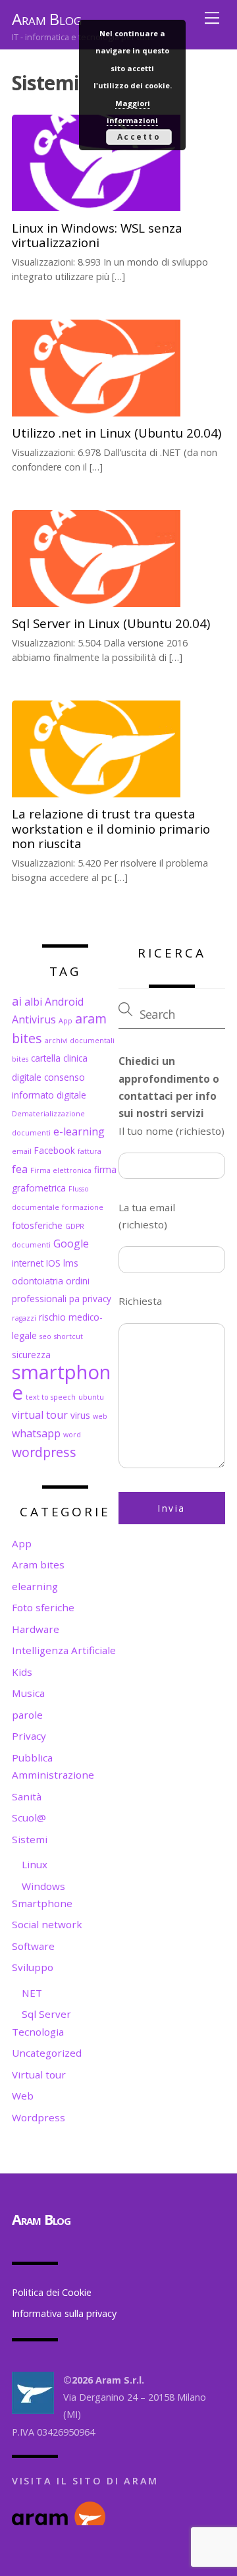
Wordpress (39, 2117)
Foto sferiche (43, 1607)
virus (80, 1415)
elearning (35, 1586)
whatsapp (36, 1433)
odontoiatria (38, 1281)
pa (74, 1299)
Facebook (55, 1150)
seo (45, 1336)
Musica (28, 1693)
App (66, 1021)
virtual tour (40, 1415)
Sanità (27, 1796)
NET (32, 1993)
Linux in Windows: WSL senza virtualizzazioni (97, 235)
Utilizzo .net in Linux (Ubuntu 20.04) (117, 433)
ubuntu (91, 1397)
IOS (53, 1263)
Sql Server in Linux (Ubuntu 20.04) (111, 623)
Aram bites (38, 1564)
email (22, 1151)
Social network (47, 1924)
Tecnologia (38, 2032)
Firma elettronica (61, 1170)
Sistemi (30, 1839)
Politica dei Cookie (52, 2292)
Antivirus (34, 1019)
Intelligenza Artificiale (64, 1650)
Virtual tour (39, 2075)
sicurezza (31, 1355)
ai (17, 1001)
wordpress (44, 1452)
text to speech (51, 1397)
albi (33, 1002)
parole (27, 1715)
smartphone (61, 1382)
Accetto (139, 137)
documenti (31, 1133)
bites (20, 1059)
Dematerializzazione (48, 1114)
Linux (35, 1864)
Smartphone (42, 1903)
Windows (43, 1886)
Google (71, 1244)
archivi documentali (80, 1041)
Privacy (29, 1736)
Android (64, 1002)
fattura (90, 1151)
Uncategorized (47, 2053)
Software (33, 1946)
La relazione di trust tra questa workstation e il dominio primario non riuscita (111, 828)
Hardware (36, 1629)
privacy (97, 1299)
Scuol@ (29, 1818)
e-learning (79, 1131)
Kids (22, 1672)
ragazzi (24, 1318)
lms (71, 1263)
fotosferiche (37, 1225)
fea (20, 1169)
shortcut (68, 1336)
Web (23, 2096)
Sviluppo (33, 1967)
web (100, 1416)
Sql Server (46, 2014)
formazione (83, 1207)
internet (28, 1263)
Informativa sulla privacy (64, 2313)
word (72, 1435)
